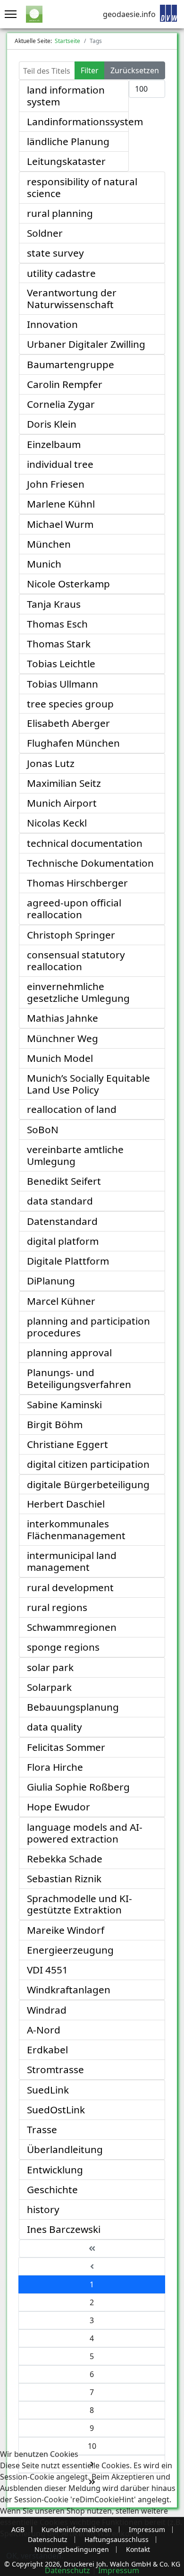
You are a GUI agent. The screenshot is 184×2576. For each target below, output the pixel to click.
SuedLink (48, 2090)
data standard (60, 1201)
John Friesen (56, 484)
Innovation (52, 324)
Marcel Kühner (61, 1301)
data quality (54, 1727)
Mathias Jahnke (63, 1018)
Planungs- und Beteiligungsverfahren (79, 1378)
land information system (66, 96)
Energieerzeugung (70, 1950)
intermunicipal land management (72, 1561)
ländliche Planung (68, 141)
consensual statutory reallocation (76, 961)
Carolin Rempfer (65, 384)
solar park (50, 1667)
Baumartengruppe (71, 364)
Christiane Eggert (67, 1444)
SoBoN (43, 1129)
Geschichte (52, 2189)
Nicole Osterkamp (68, 584)
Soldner (45, 233)
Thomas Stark (59, 644)
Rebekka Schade (65, 1859)
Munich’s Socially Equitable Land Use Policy (88, 1084)
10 (92, 2446)
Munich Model (60, 1058)
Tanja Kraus (54, 604)
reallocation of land (72, 1109)
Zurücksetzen (135, 70)
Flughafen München (73, 743)
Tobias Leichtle (61, 663)
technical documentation (85, 843)
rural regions (57, 1607)
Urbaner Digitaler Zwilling (86, 344)
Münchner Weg (63, 1038)
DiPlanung (51, 1281)
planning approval (69, 1353)
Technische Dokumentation (90, 863)
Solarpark (49, 1687)
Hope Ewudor (59, 1807)
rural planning (60, 213)
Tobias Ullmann (63, 684)
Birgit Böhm (55, 1424)
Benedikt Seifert (64, 1181)
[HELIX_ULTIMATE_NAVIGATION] (8, 14)
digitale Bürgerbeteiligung (88, 1484)
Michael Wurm (60, 524)
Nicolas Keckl (57, 823)
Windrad (47, 2010)
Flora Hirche (55, 1767)
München (49, 544)
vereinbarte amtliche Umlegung (75, 1155)
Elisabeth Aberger (68, 723)
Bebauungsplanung (73, 1707)
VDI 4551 (47, 1970)
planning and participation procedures (88, 1327)
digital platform (63, 1241)
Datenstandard (62, 1221)
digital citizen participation (88, 1464)
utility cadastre (61, 273)
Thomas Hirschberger (77, 883)
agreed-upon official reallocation (74, 909)
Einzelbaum (54, 444)
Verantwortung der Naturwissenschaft (72, 298)
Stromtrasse (55, 2069)
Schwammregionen (72, 1627)
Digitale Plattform (68, 1261)
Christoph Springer (71, 935)
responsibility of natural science (82, 187)
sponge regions (63, 1647)
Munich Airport (62, 803)
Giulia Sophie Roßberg (78, 1787)
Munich (44, 564)
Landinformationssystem (85, 121)
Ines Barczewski (64, 2229)
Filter (90, 70)
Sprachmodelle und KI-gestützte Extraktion (79, 1904)
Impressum (119, 2570)
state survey (55, 253)
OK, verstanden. (35, 2556)
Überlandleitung (65, 2149)
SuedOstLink (56, 2110)
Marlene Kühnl (61, 504)
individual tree (60, 464)
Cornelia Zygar (61, 404)
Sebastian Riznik (64, 1878)
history (43, 2209)
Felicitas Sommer (66, 1747)
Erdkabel (47, 2050)
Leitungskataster (66, 161)
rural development (70, 1587)
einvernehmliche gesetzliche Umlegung (78, 992)
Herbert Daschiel (66, 1504)
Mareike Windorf (66, 1930)
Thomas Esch (57, 624)
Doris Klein (52, 424)
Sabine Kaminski (64, 1404)
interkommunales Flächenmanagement (76, 1529)
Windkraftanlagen (69, 1990)
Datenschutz (67, 2570)
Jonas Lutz (51, 763)
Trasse (42, 2129)
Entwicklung (55, 2170)
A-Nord (44, 2030)
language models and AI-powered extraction (85, 1833)
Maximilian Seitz (64, 783)
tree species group (70, 704)
